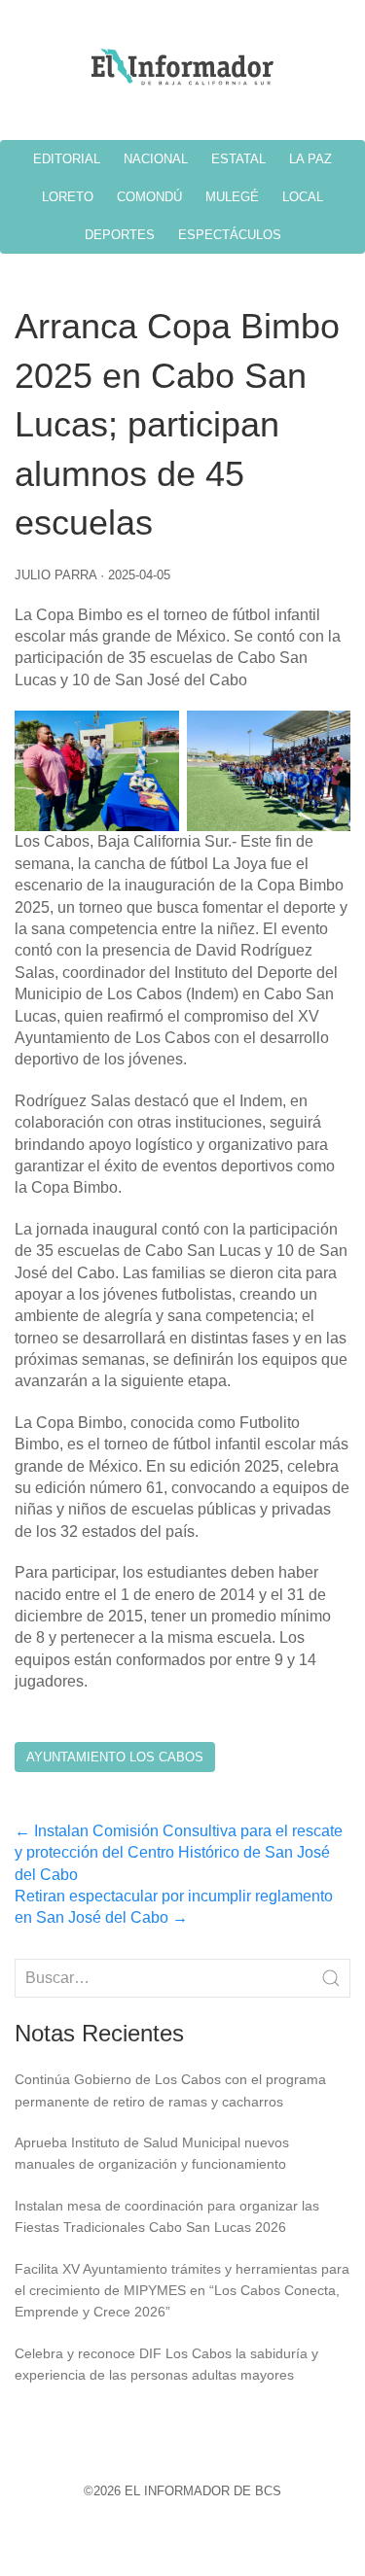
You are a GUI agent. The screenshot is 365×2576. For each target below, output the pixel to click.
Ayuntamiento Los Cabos (115, 1757)
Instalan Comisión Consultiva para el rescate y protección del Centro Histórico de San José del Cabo (179, 1853)
